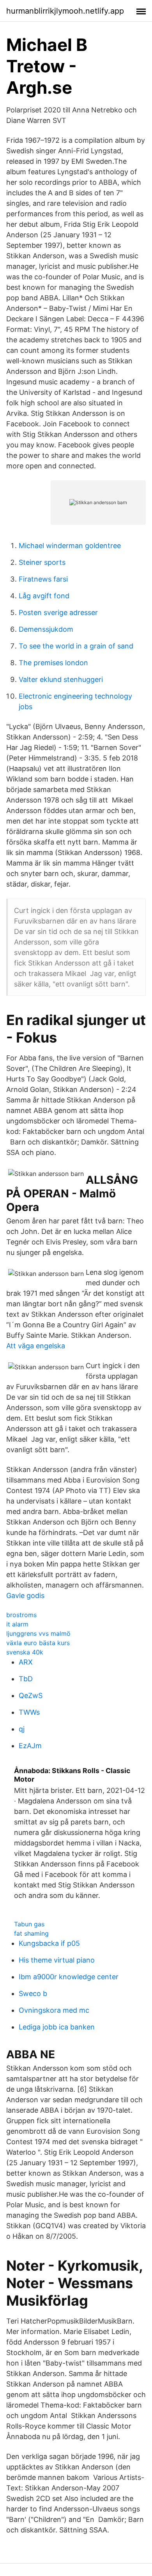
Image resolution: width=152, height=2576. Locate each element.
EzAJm (30, 1746)
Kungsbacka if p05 (49, 1943)
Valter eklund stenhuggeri (61, 679)
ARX (26, 1662)
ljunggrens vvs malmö (38, 1633)
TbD (26, 1679)
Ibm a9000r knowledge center (69, 1977)
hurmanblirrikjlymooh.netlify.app (65, 11)
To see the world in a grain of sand (76, 646)
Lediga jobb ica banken (57, 2027)
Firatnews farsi (43, 579)
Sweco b (33, 1993)
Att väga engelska (36, 1346)
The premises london (53, 663)
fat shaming (31, 1933)
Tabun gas (29, 1924)
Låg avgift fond (44, 596)
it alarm (17, 1624)
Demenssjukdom (46, 629)
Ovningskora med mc (54, 2010)
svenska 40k (25, 1652)
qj (22, 1729)
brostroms (21, 1615)
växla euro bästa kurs (38, 1643)
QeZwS (31, 1695)
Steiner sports (42, 562)
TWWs (29, 1712)
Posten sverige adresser (58, 612)
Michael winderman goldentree (70, 546)
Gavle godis (25, 1596)
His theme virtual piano (57, 1960)
